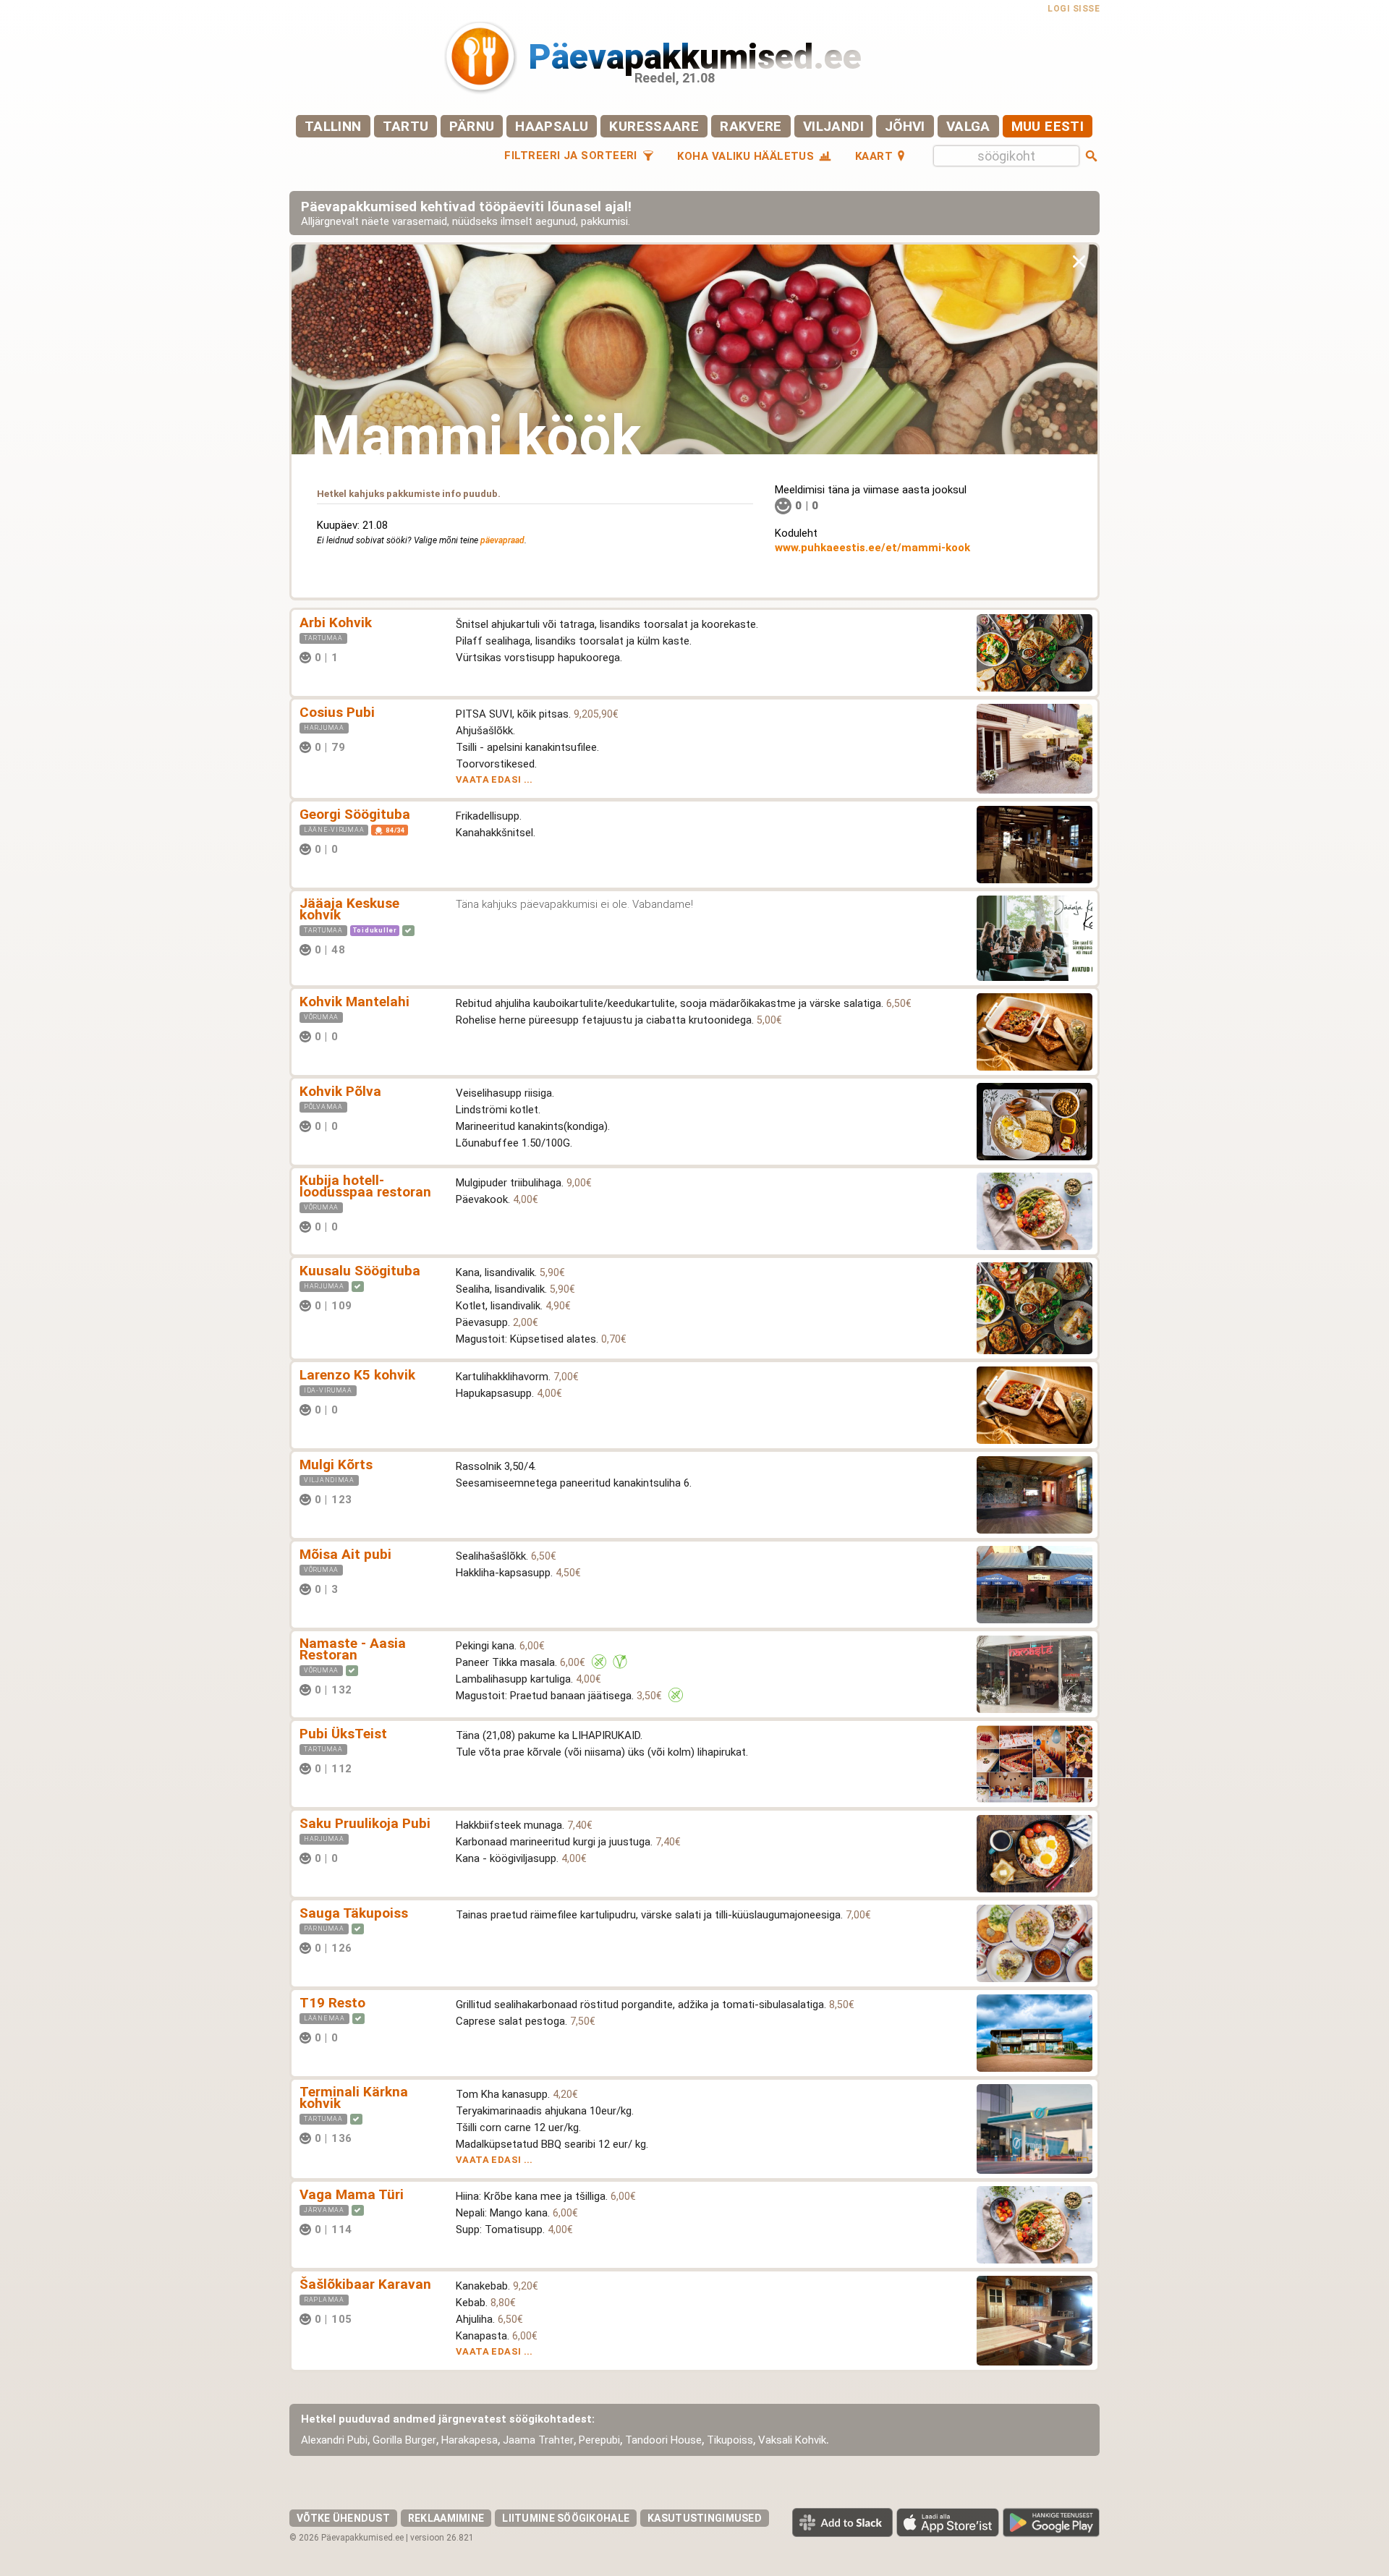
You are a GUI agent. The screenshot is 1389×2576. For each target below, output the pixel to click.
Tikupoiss (730, 2440)
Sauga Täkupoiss (354, 1913)
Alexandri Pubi (334, 2440)
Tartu (406, 126)
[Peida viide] (1079, 261)
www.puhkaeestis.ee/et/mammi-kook (872, 548)
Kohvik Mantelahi (354, 1002)
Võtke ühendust (343, 2518)
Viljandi (833, 126)
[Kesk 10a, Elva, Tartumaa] (381, 1768)
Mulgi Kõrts (336, 1465)
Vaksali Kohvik (792, 2440)
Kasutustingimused (705, 2518)
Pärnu (472, 126)
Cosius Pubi (337, 712)
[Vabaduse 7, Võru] (368, 1036)
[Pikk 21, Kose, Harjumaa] (374, 747)
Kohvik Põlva (340, 1091)
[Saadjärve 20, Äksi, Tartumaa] (374, 949)
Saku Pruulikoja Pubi (365, 1823)
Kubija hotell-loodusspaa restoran (365, 1186)
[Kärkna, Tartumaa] (381, 2138)
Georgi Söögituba (355, 814)
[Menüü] (409, 747)
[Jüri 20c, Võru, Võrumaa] (368, 1589)
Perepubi (599, 2440)
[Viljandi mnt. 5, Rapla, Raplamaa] (381, 2319)
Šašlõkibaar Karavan (365, 2284)
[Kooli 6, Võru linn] (381, 1689)
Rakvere (751, 126)
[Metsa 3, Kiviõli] (368, 1410)
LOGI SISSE (1074, 9)
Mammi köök (476, 437)
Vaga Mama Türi (352, 2194)
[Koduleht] (384, 657)
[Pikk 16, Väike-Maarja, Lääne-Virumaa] (368, 849)
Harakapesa (470, 2440)
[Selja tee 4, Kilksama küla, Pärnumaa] (381, 1948)
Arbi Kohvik (336, 622)
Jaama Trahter (538, 2440)
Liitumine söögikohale (566, 2518)
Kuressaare (654, 126)
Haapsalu (552, 126)
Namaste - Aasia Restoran (353, 1649)
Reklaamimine (446, 2518)
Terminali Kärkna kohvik (354, 2097)
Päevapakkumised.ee (695, 57)
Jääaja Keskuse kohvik (349, 909)
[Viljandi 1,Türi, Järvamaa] (381, 2229)
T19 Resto (332, 2003)
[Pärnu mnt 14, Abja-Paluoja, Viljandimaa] (381, 1499)
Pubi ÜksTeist (343, 1734)
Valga (968, 126)
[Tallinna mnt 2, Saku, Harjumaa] (368, 1858)
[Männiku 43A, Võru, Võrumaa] (368, 1227)
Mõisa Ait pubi (345, 1554)
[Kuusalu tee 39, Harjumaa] (381, 1305)
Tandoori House (663, 2440)
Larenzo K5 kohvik (357, 1375)
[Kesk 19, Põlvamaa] (368, 1126)
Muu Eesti (1048, 126)
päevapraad (502, 540)
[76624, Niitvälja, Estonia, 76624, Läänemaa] (368, 2037)
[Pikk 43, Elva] (368, 657)
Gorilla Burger (404, 2440)
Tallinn (333, 126)
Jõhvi (905, 126)
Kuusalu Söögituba (360, 1271)
